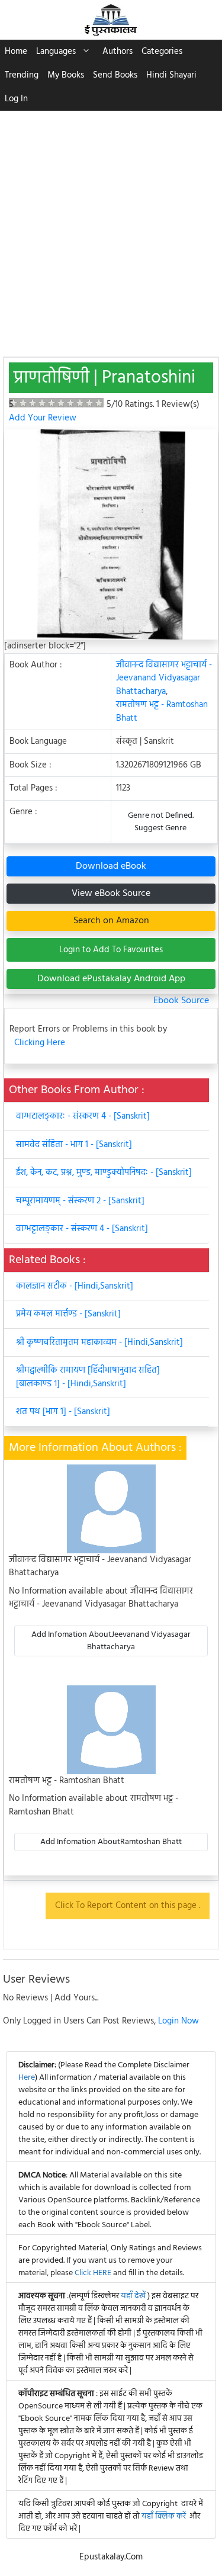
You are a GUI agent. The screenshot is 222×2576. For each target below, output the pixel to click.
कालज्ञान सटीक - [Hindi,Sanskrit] (75, 1286)
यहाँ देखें (134, 2296)
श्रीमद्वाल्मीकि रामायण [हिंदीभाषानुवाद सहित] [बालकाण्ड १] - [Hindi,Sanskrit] (88, 1377)
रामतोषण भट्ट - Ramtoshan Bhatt (162, 712)
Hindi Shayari (171, 75)
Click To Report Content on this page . (128, 1906)
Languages (56, 52)
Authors (118, 52)
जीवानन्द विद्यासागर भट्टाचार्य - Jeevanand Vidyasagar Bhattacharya (164, 678)
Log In (16, 99)
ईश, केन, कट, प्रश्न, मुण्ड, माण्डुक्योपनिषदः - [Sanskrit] (104, 1173)
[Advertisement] (111, 228)
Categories (162, 52)
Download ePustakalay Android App (111, 979)
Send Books (115, 75)
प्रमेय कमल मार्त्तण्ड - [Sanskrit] (68, 1314)
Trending (22, 75)
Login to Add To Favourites (111, 950)
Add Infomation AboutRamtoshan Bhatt (111, 1842)
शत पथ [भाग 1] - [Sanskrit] (63, 1412)
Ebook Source (181, 1001)
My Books (66, 75)
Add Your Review (43, 418)
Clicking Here (40, 1043)
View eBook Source (111, 894)
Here (27, 2078)
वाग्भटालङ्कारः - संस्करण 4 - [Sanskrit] (83, 1116)
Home (16, 52)
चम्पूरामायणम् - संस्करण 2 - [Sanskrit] (80, 1201)
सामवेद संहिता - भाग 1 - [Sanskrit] (74, 1145)
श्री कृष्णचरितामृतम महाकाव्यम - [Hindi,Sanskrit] (99, 1342)
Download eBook (111, 866)
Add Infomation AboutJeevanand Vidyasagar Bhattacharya (111, 1641)
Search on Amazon (111, 921)
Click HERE (93, 2273)
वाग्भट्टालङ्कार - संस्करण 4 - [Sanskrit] (82, 1229)
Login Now (178, 2021)
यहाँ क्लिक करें (164, 2516)
